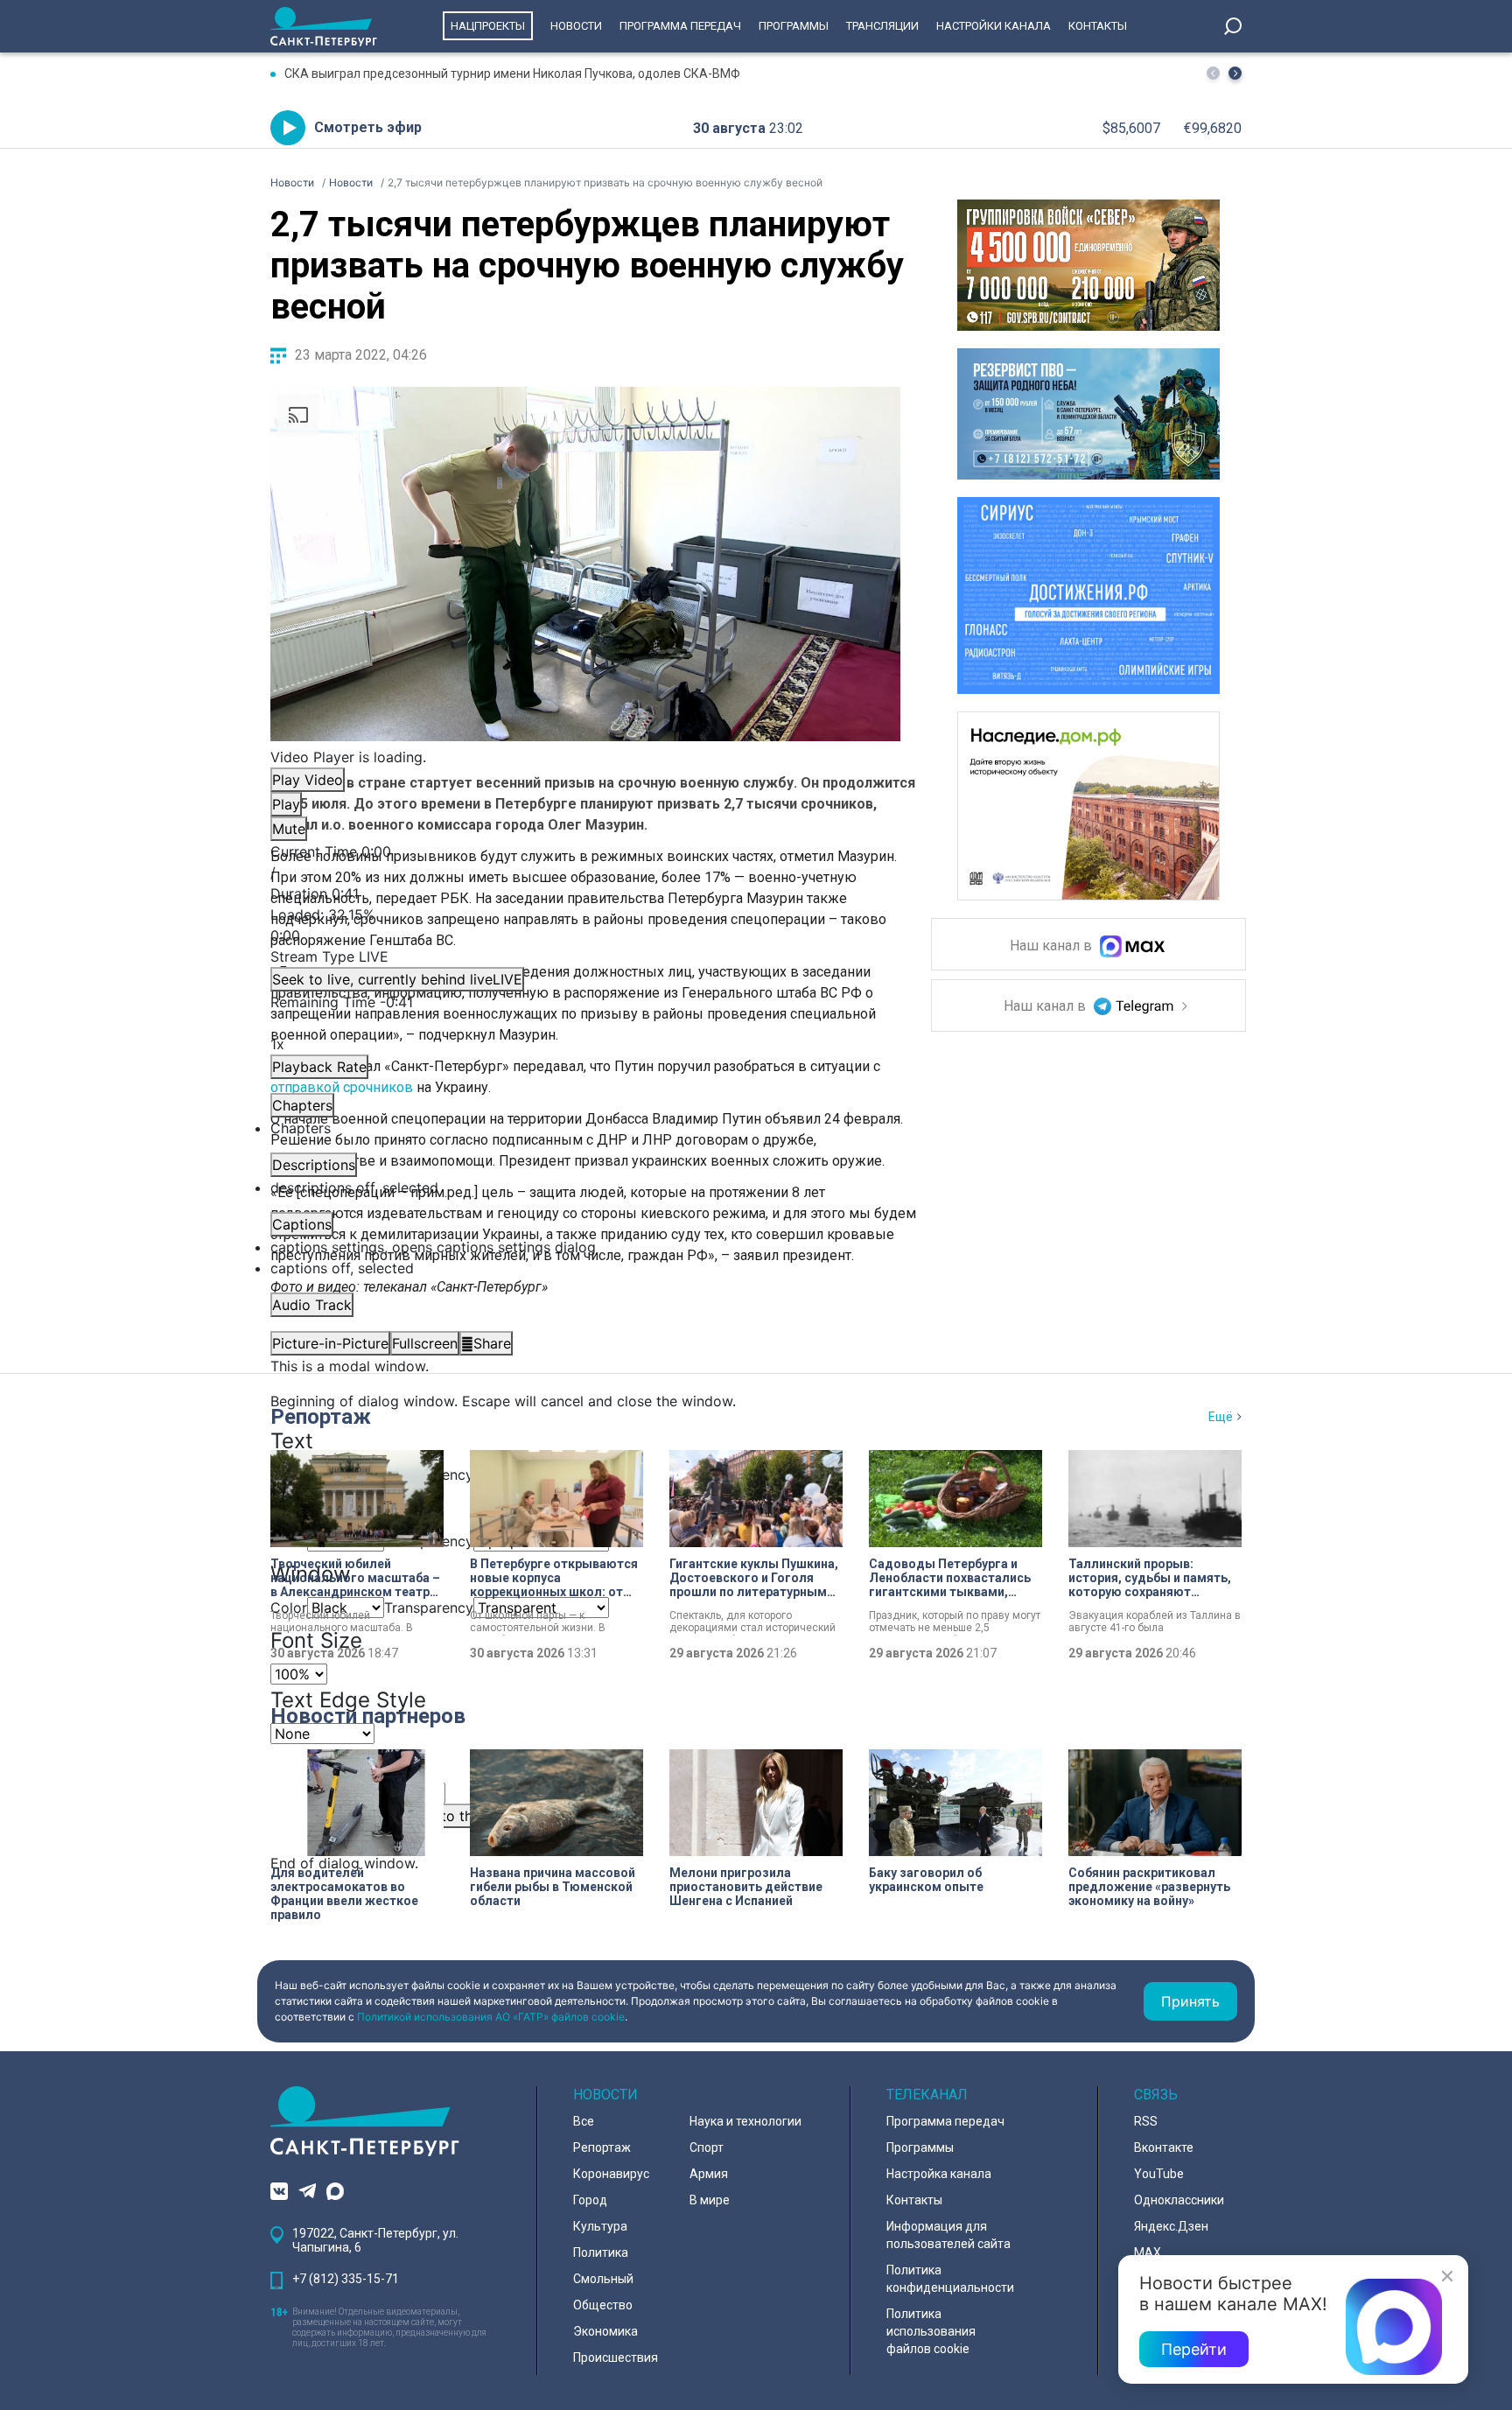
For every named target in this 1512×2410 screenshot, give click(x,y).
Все (584, 2121)
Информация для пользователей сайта (948, 2235)
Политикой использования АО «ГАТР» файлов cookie (491, 2017)
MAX (1148, 2252)
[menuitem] (585, 1247)
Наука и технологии (745, 2121)
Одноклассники (1179, 2200)
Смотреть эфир (368, 127)
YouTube (1159, 2174)
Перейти (1194, 2349)
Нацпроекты (488, 26)
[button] (1235, 73)
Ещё (1221, 1417)
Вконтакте (1164, 2147)
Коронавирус (611, 2174)
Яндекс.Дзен (1171, 2226)
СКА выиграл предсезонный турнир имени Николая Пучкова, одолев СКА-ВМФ (512, 74)
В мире (710, 2200)
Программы (794, 26)
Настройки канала (994, 26)
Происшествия (616, 2357)
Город (590, 2200)
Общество (603, 2305)
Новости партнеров (368, 1716)
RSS (1146, 2121)
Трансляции (882, 26)
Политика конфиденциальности (950, 2279)
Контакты (1098, 26)
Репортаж (321, 1417)
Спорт (707, 2147)
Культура (600, 2226)
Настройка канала (939, 2174)
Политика (601, 2252)
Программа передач (680, 26)
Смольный (603, 2279)
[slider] (585, 925)
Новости (576, 26)
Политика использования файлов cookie (931, 2331)
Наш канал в (1053, 946)
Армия (709, 2174)
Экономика (605, 2331)
